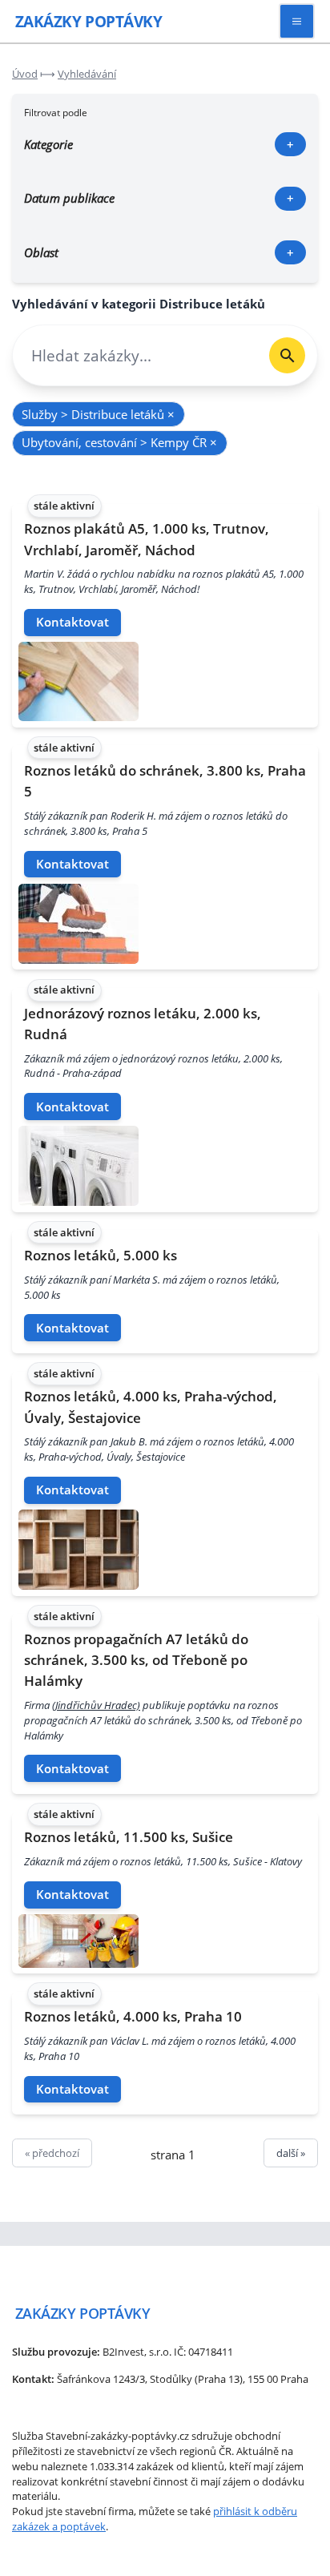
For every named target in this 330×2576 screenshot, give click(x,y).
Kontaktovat (72, 622)
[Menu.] (297, 21)
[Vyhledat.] (287, 355)
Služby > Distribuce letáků (98, 414)
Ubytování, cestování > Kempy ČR (119, 442)
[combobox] (135, 355)
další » (291, 2153)
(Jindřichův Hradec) (96, 1705)
